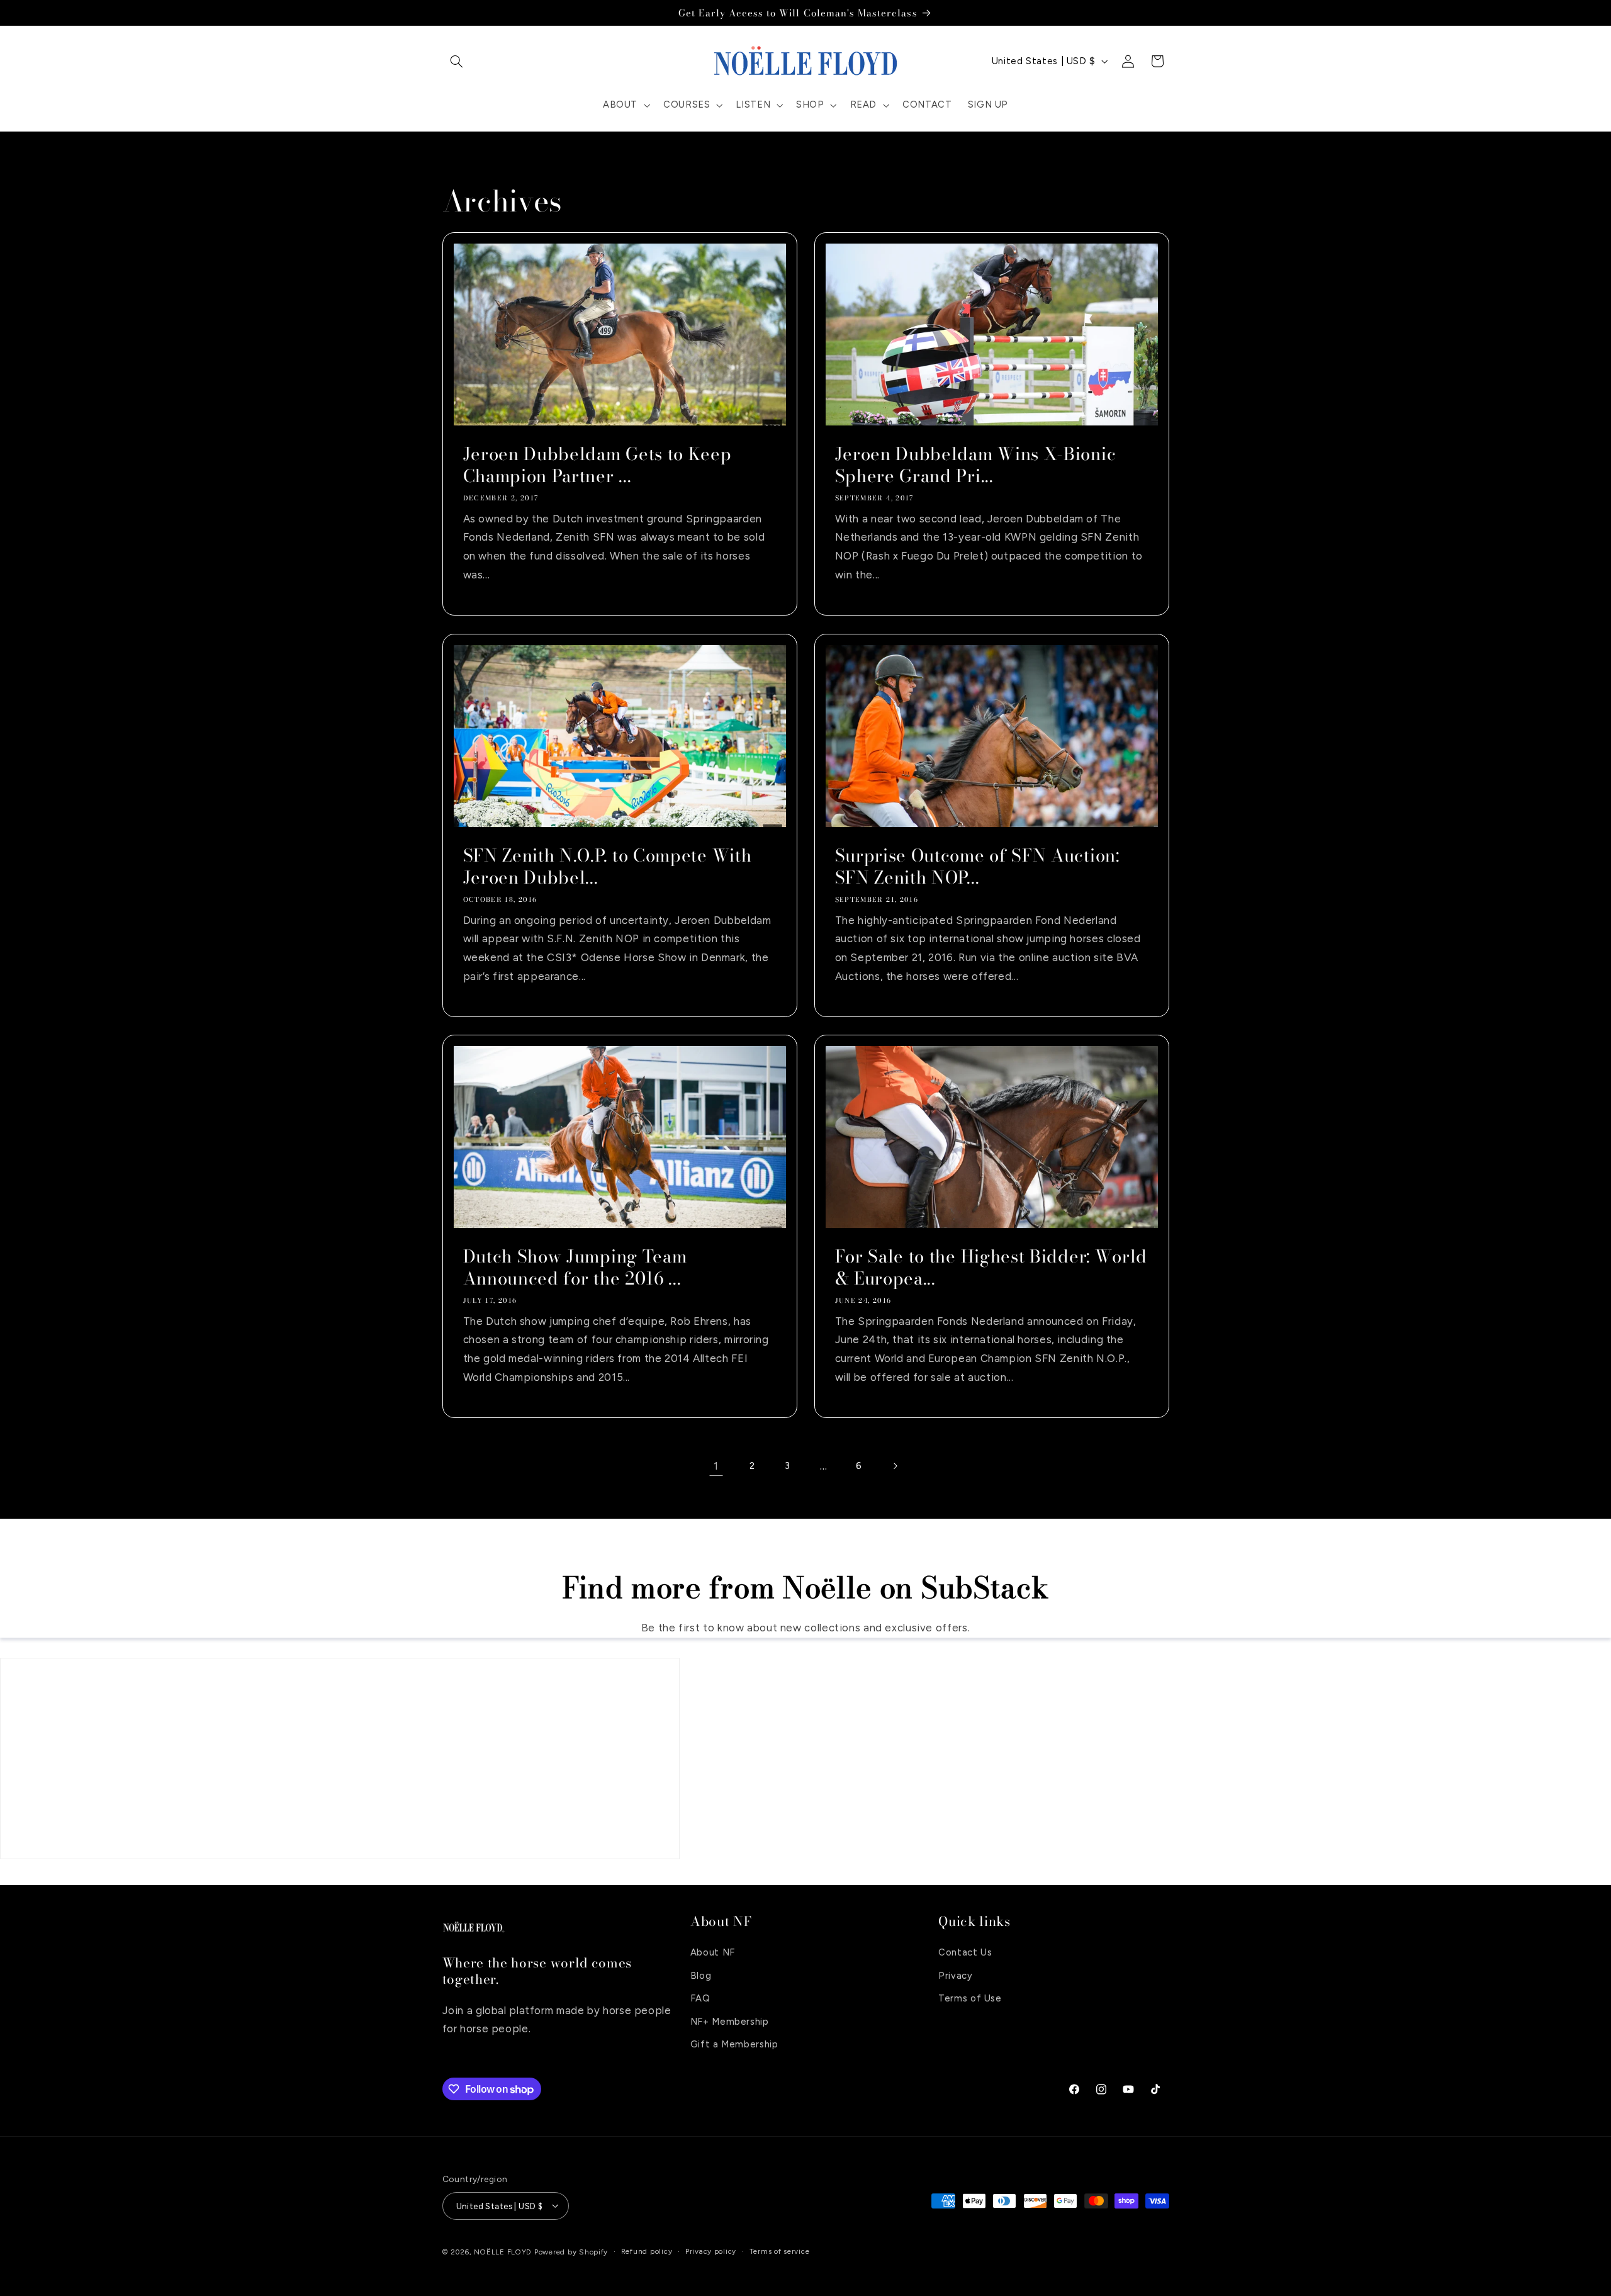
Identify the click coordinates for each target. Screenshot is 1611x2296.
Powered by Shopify (571, 2251)
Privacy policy (711, 2251)
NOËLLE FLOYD (503, 2251)
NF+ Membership (730, 2021)
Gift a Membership (734, 2044)
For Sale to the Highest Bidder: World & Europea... (991, 1268)
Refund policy (647, 2251)
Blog (701, 1975)
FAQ (700, 1998)
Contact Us (965, 1952)
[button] (457, 61)
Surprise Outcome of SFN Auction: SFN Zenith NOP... (977, 867)
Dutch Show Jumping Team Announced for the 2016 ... (575, 1268)
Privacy (955, 1975)
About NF (713, 1952)
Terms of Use (970, 1998)
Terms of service (780, 2251)
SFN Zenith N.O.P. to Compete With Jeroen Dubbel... (607, 867)
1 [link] (716, 1466)
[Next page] (895, 1466)
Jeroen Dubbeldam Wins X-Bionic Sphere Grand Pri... (976, 465)
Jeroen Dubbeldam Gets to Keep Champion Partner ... (597, 465)
